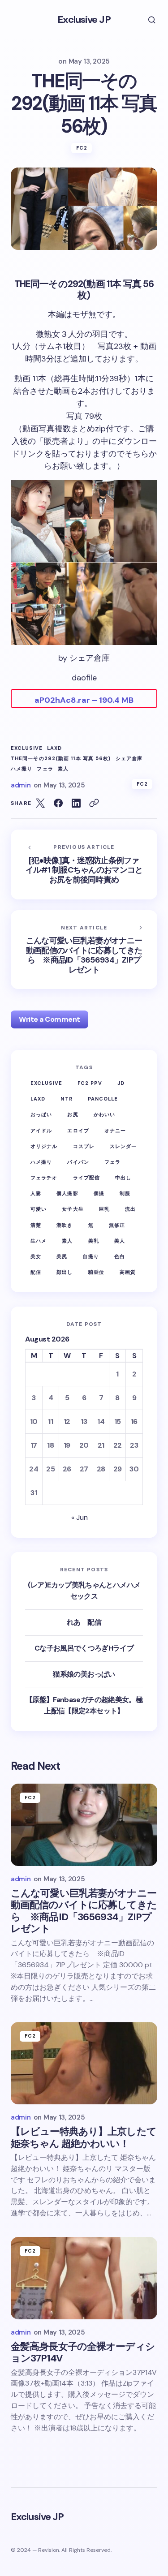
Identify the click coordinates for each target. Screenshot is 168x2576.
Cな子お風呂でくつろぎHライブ (84, 1648)
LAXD (54, 748)
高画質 (128, 1272)
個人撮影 (67, 1193)
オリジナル (44, 1146)
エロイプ (78, 1131)
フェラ (45, 769)
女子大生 (73, 1209)
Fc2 (82, 148)
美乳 (94, 1241)
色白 (120, 1256)
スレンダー (123, 1146)
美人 (120, 1241)
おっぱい (41, 1114)
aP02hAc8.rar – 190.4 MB (84, 700)
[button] (146, 20)
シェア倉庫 (129, 759)
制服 (125, 1193)
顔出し (65, 1272)
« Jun (80, 1517)
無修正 (117, 1225)
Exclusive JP (84, 19)
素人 (63, 769)
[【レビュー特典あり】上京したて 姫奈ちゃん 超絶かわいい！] (84, 2063)
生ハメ (39, 1241)
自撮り (90, 1256)
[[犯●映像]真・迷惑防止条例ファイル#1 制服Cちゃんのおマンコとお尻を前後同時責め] (84, 864)
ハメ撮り (22, 769)
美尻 (62, 1256)
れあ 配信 (84, 1622)
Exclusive (27, 748)
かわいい (104, 1114)
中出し (123, 1178)
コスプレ (84, 1146)
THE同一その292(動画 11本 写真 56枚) (61, 759)
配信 (36, 1272)
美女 (36, 1256)
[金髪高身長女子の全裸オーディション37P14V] (84, 2278)
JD (121, 1083)
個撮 (99, 1193)
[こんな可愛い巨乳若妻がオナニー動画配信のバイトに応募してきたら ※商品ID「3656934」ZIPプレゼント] (84, 950)
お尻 (73, 1114)
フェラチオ (44, 1178)
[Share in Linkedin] (76, 803)
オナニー (115, 1131)
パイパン (78, 1162)
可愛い (39, 1209)
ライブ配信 (87, 1178)
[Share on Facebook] (58, 803)
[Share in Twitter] (40, 803)
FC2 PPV (90, 1083)
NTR (66, 1099)
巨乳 (104, 1209)
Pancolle (103, 1099)
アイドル (41, 1131)
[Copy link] (94, 803)
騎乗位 (96, 1272)
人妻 (36, 1193)
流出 (130, 1209)
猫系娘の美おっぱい (84, 1674)
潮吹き (65, 1225)
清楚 (36, 1225)
